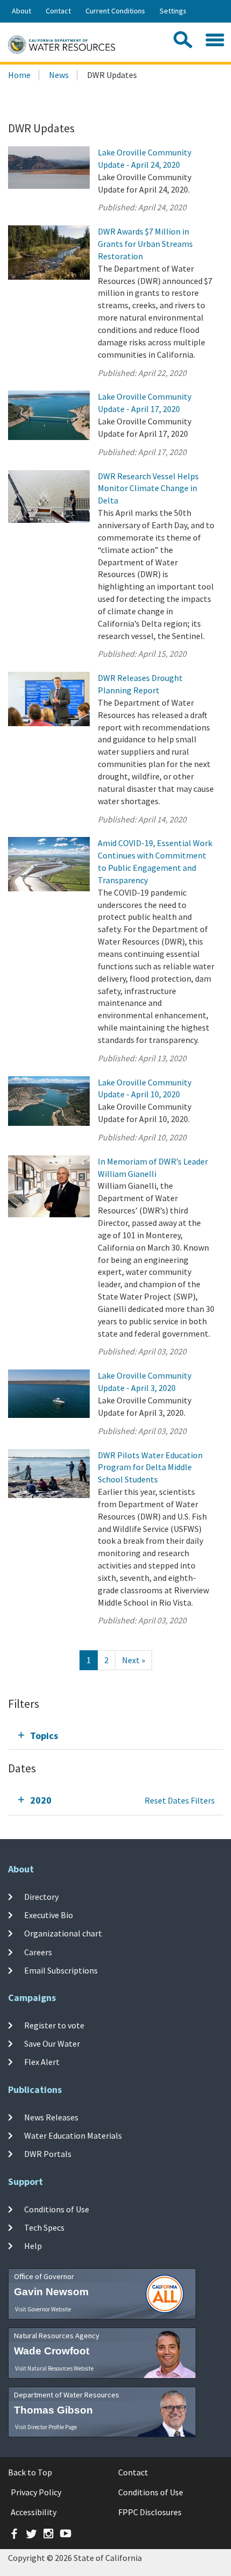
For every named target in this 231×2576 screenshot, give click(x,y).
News (59, 75)
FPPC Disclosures (150, 2512)
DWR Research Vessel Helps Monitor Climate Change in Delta (148, 488)
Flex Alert (42, 2062)
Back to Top (30, 2472)
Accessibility (34, 2512)
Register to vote (54, 2025)
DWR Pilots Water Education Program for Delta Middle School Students (150, 1467)
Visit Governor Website (43, 2309)
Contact (58, 11)
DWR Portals (48, 2154)
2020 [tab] (41, 1800)
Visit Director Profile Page (46, 2427)
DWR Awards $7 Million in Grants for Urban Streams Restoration (145, 244)
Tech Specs (44, 2227)
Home (19, 75)
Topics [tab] (44, 1736)
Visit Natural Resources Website (54, 2368)
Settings (173, 11)
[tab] (115, 1736)
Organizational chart (63, 1933)
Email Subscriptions (61, 1970)
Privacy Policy (36, 2492)
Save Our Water (52, 2043)
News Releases (51, 2117)
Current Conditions (115, 11)
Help (33, 2246)
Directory (41, 1897)
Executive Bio (49, 1915)
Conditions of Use (57, 2209)
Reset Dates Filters (180, 1800)
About (21, 11)
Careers (38, 1951)
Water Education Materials (73, 2135)
